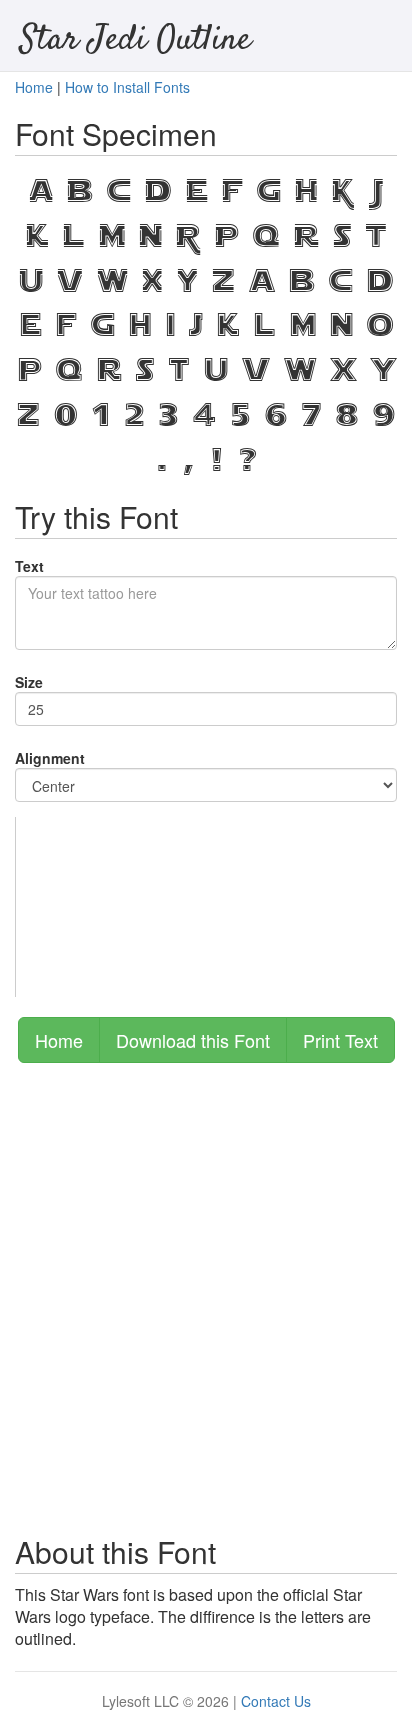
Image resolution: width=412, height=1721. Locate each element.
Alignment (50, 758)
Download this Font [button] (193, 1040)
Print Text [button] (340, 1040)
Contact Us (276, 1701)
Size (29, 682)
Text (29, 566)
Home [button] (59, 1040)
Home (34, 87)
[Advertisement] (206, 1289)
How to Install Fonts (127, 87)
